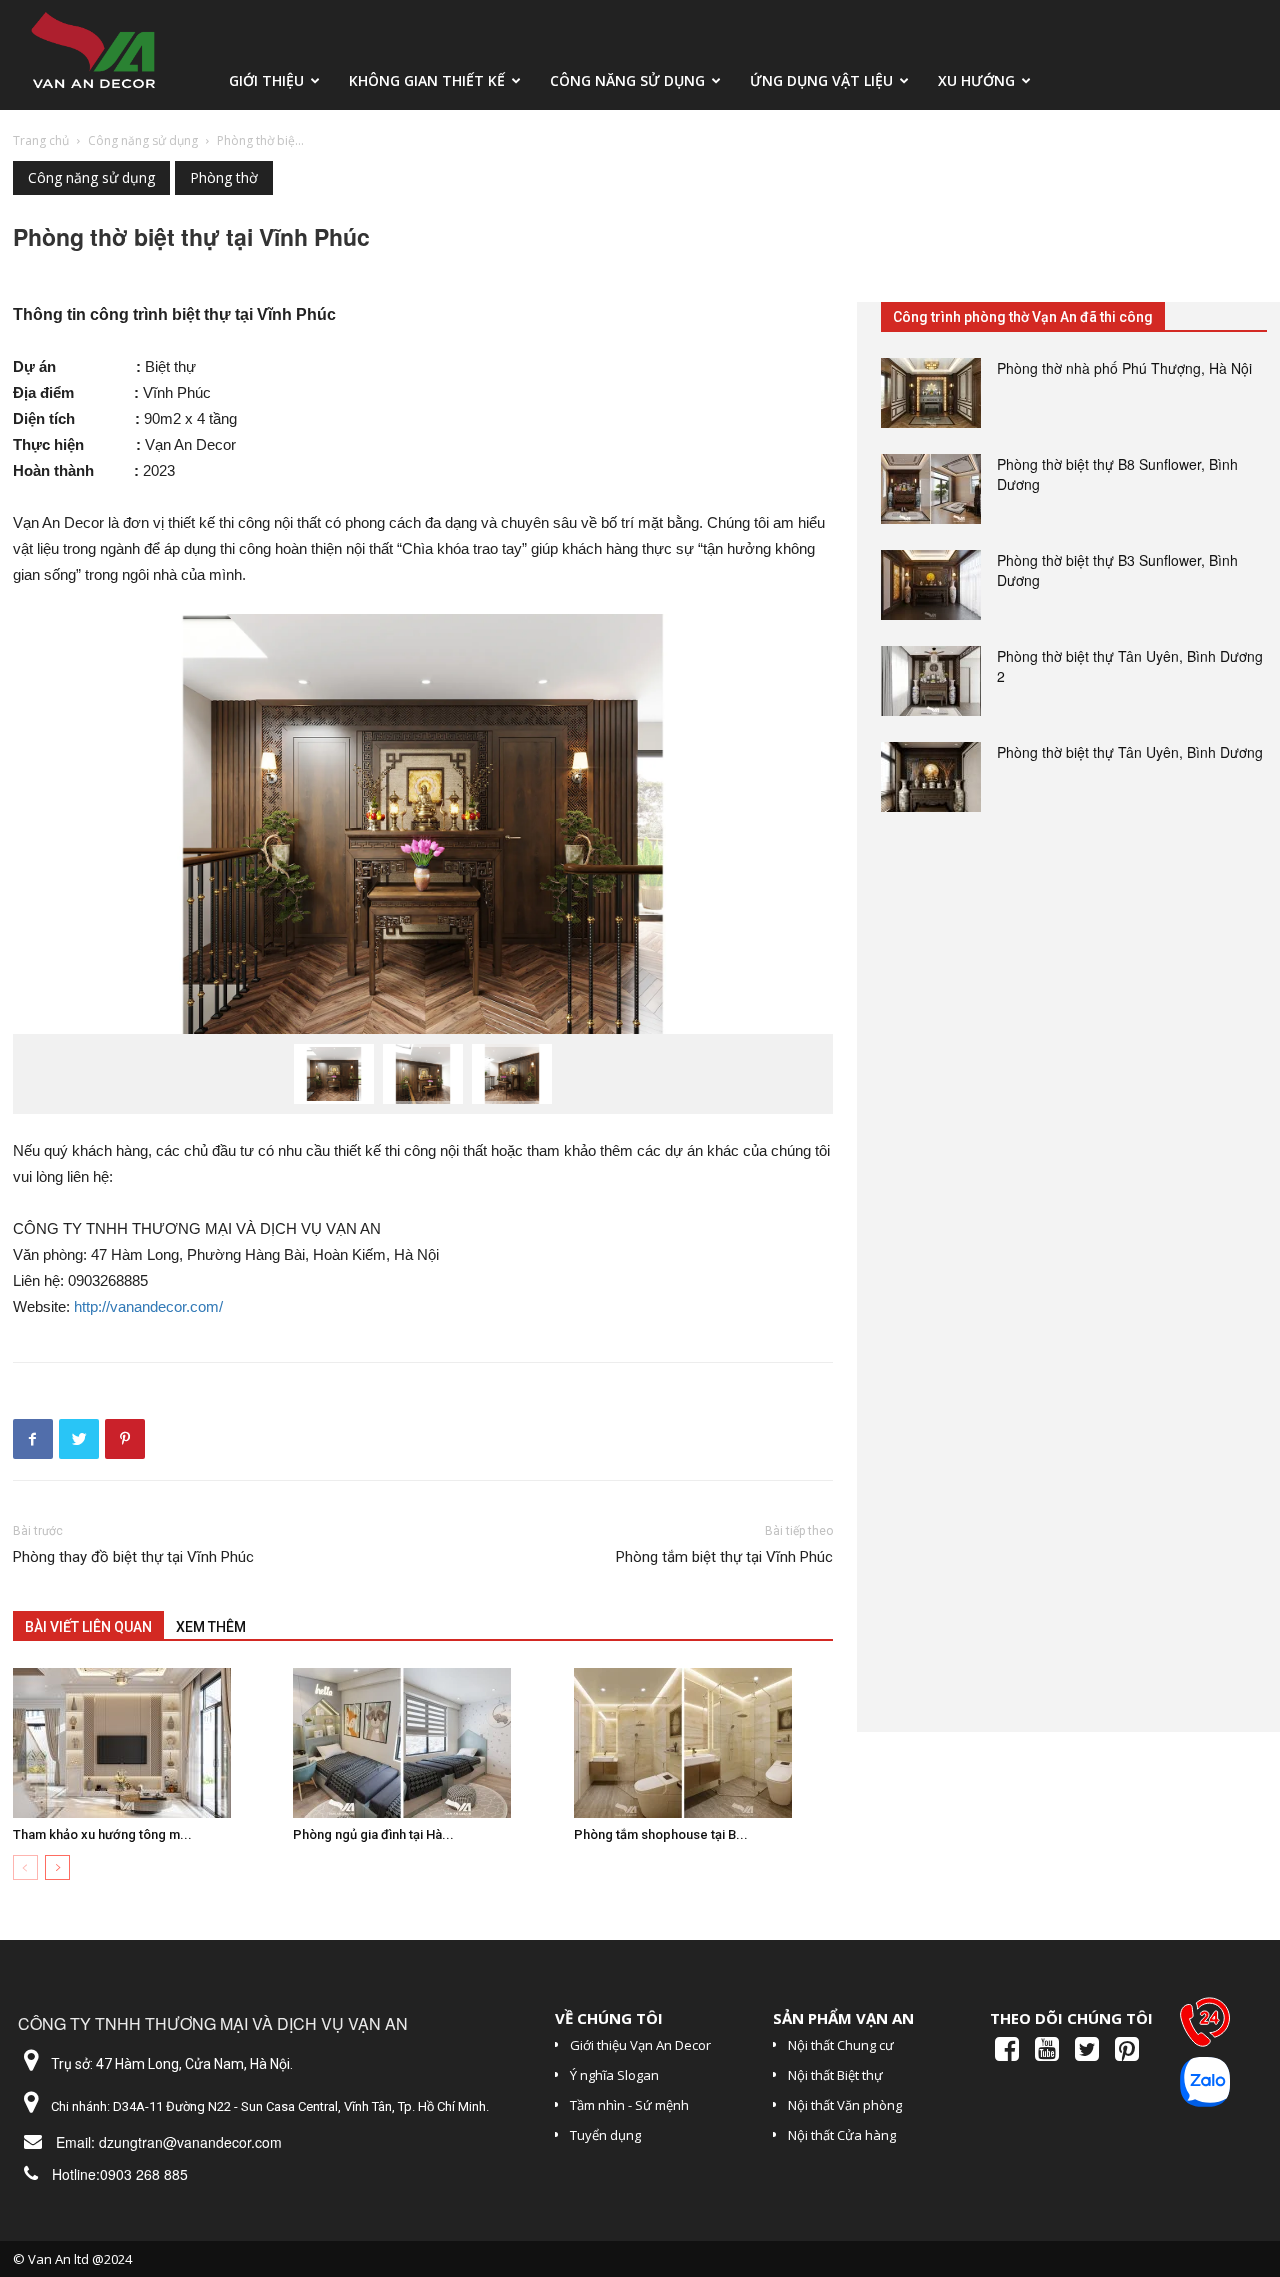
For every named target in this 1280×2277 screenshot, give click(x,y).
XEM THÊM (211, 1627)
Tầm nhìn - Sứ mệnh (629, 2105)
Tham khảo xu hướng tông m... (102, 1834)
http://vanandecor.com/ (148, 1306)
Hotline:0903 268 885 (120, 2174)
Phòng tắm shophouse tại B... (661, 1834)
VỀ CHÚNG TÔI (609, 2018)
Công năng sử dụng (627, 80)
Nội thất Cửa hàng (842, 2135)
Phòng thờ (224, 177)
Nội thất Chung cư (841, 2045)
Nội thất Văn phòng (845, 2105)
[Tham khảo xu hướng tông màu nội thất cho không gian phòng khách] (142, 1743)
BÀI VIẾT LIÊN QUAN (88, 1627)
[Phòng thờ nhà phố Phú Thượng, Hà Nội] (931, 393)
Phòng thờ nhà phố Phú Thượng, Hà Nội (1124, 368)
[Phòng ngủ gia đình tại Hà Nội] (422, 1743)
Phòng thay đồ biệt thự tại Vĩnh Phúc (133, 1557)
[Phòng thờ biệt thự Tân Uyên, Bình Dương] (931, 777)
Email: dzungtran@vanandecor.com (169, 2142)
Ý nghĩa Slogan (614, 2075)
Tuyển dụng (605, 2135)
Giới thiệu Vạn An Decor (640, 2045)
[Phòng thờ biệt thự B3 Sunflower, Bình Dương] (931, 585)
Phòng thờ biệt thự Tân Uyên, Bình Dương (1130, 752)
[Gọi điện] (1205, 2027)
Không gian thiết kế (427, 80)
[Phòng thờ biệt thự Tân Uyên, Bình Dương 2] (931, 681)
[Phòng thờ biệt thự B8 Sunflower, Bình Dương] (931, 489)
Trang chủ (41, 140)
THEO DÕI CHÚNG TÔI (1071, 2018)
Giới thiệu (266, 80)
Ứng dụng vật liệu (821, 80)
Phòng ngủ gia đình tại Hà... (373, 1834)
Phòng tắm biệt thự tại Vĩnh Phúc (724, 1557)
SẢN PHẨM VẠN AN (843, 2018)
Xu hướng (976, 80)
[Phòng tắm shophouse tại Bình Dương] (703, 1743)
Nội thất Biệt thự (835, 2075)
